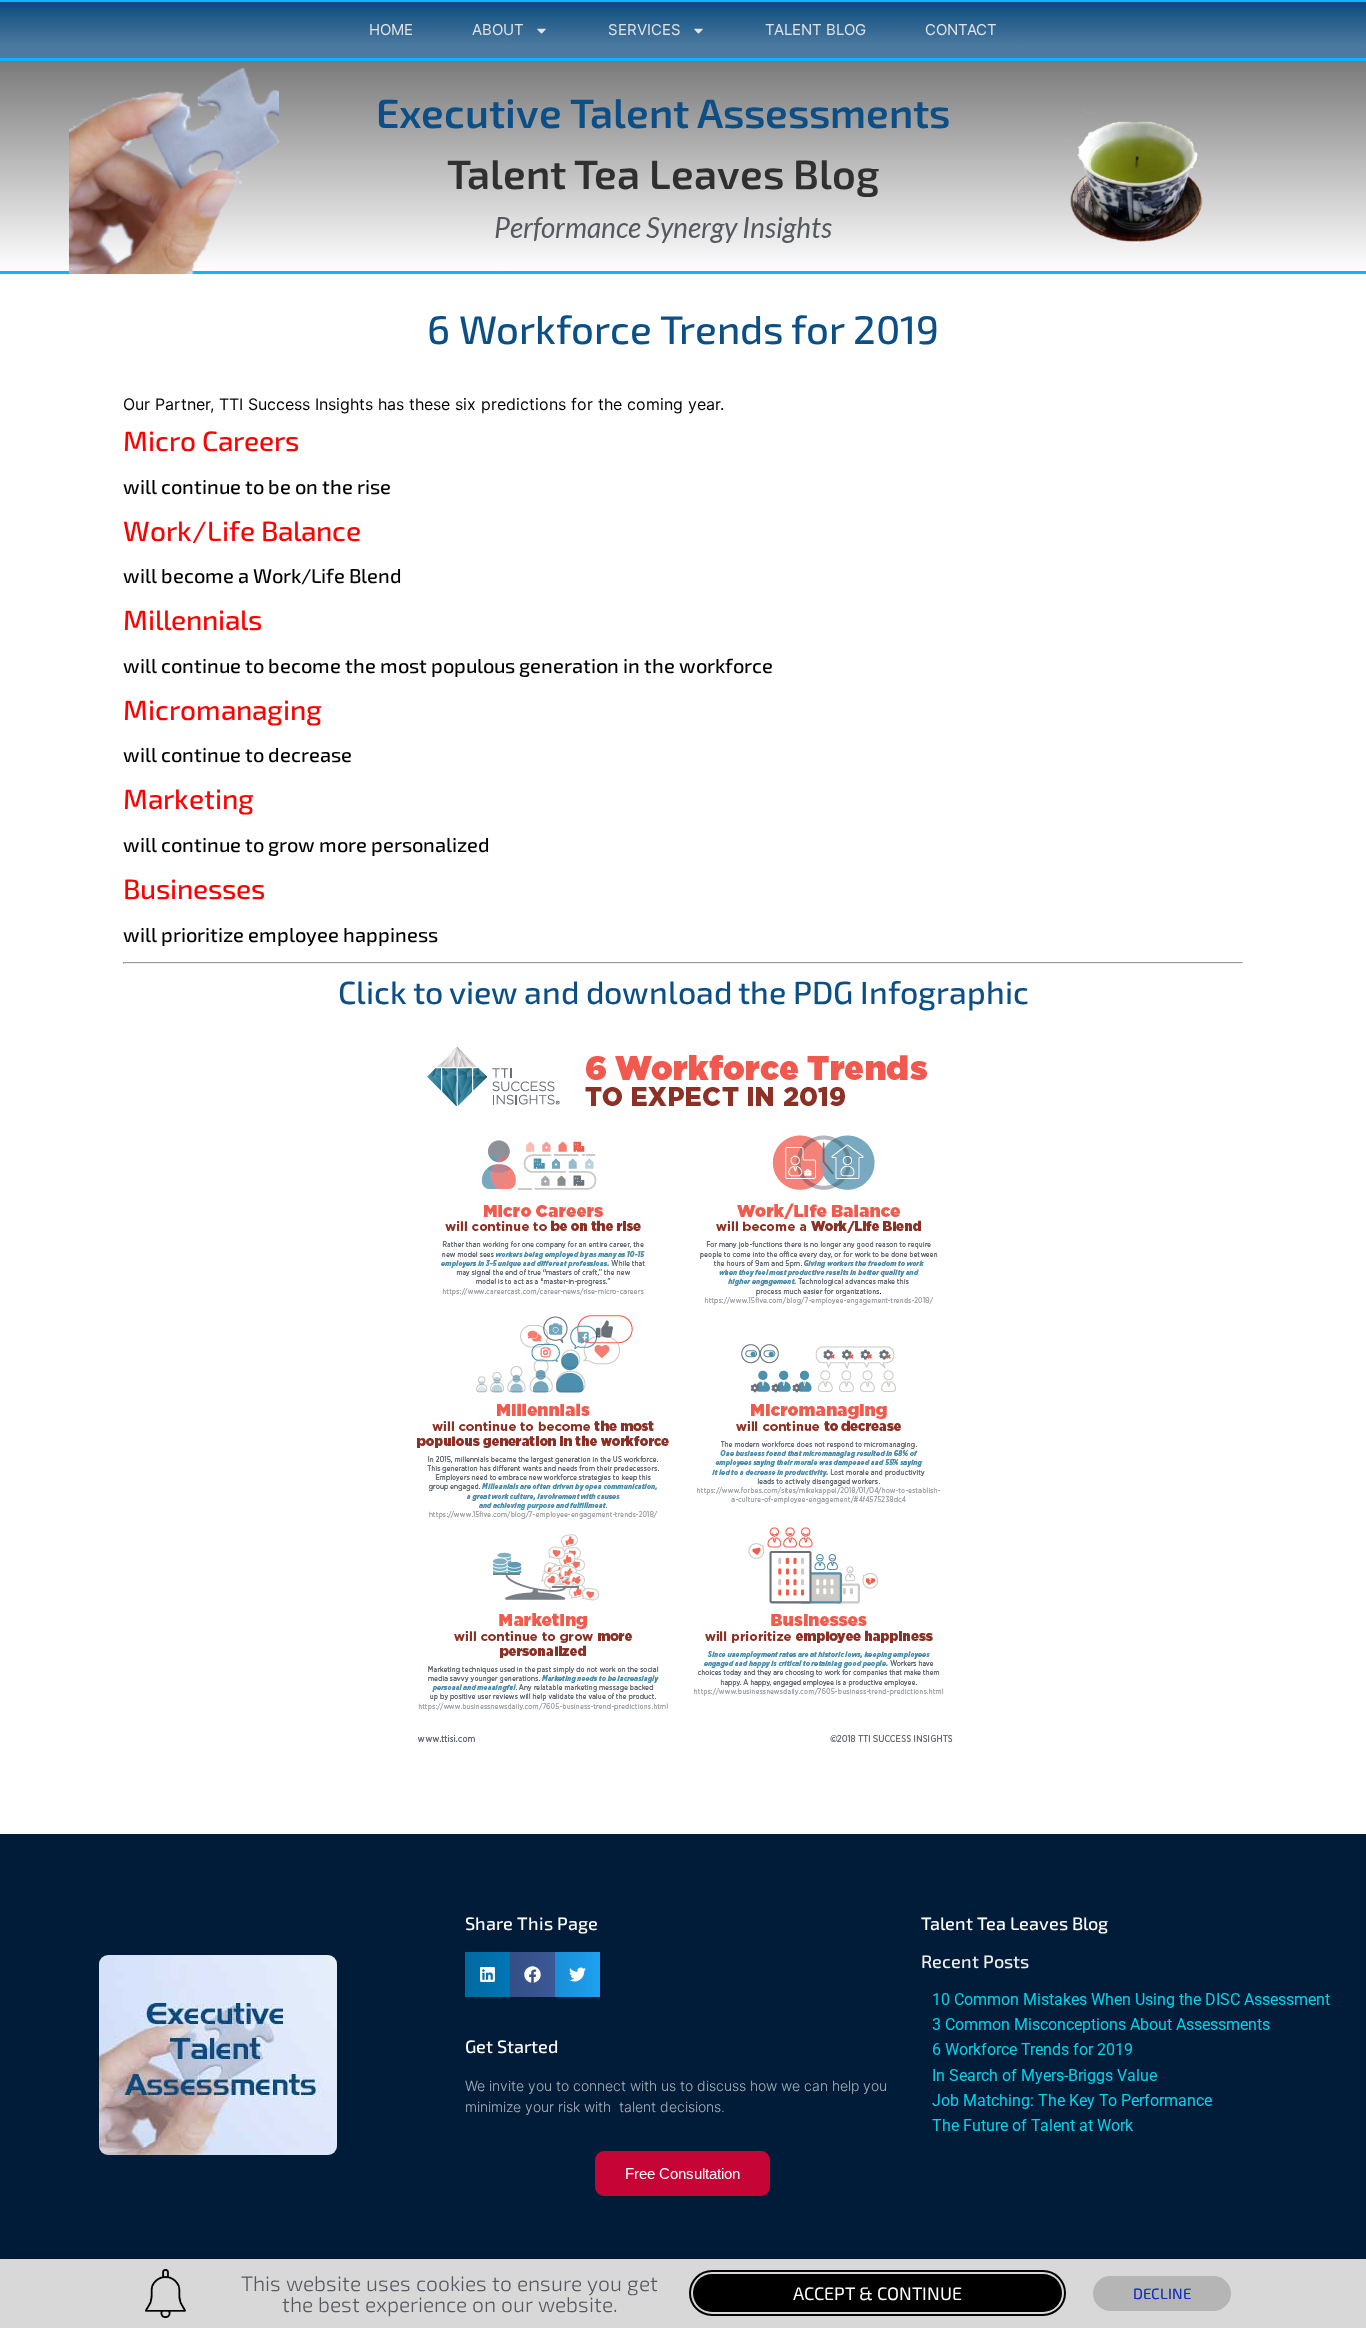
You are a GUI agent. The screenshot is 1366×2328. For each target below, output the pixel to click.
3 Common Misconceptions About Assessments (1101, 2024)
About (498, 29)
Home (391, 29)
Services (644, 29)
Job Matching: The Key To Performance (1072, 2100)
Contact (961, 29)
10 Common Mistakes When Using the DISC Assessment (1131, 1999)
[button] (487, 1974)
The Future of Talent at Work (1032, 2125)
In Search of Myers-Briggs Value (1044, 2075)
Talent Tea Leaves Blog (663, 172)
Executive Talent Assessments (663, 111)
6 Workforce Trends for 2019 (1032, 2049)
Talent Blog (815, 29)
